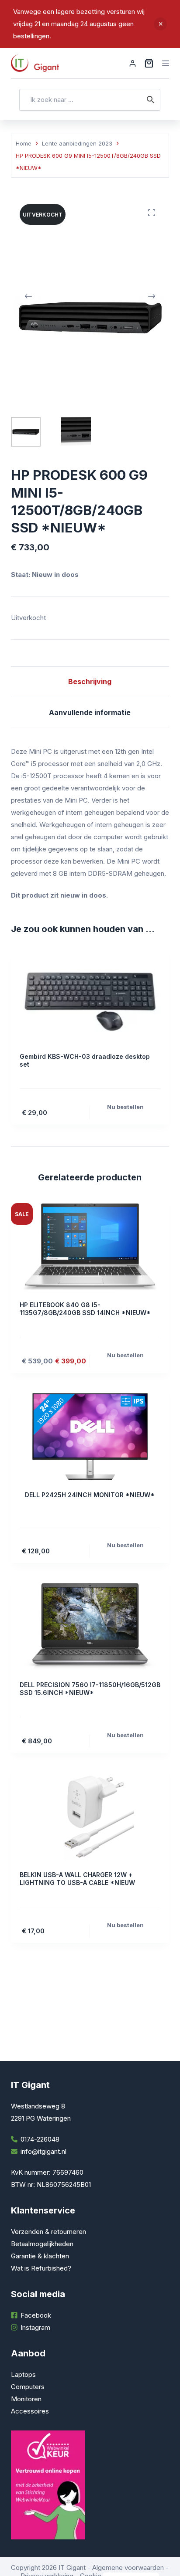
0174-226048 (40, 2139)
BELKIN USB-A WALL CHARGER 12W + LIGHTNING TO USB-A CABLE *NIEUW (77, 1879)
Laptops (23, 2374)
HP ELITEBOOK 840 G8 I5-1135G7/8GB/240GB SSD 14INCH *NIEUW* (85, 1309)
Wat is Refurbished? (41, 2268)
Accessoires (30, 2411)
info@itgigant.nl (43, 2151)
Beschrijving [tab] (90, 681)
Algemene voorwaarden (128, 2568)
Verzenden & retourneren (48, 2232)
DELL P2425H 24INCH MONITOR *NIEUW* (90, 1495)
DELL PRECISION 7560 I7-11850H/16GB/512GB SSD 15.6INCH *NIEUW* (90, 1689)
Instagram (35, 2327)
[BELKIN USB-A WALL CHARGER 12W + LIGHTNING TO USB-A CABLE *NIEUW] (90, 1817)
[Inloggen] (133, 63)
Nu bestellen (125, 1107)
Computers (28, 2387)
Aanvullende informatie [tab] (90, 712)
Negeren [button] (160, 24)
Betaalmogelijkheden (42, 2244)
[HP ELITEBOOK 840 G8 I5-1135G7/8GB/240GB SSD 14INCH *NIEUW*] (90, 1247)
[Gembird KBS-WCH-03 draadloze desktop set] (90, 998)
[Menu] (166, 63)
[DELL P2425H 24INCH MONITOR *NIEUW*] (90, 1437)
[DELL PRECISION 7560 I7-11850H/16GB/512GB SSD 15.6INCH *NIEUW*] (90, 1627)
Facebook (36, 2315)
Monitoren (26, 2399)
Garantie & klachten (40, 2256)
